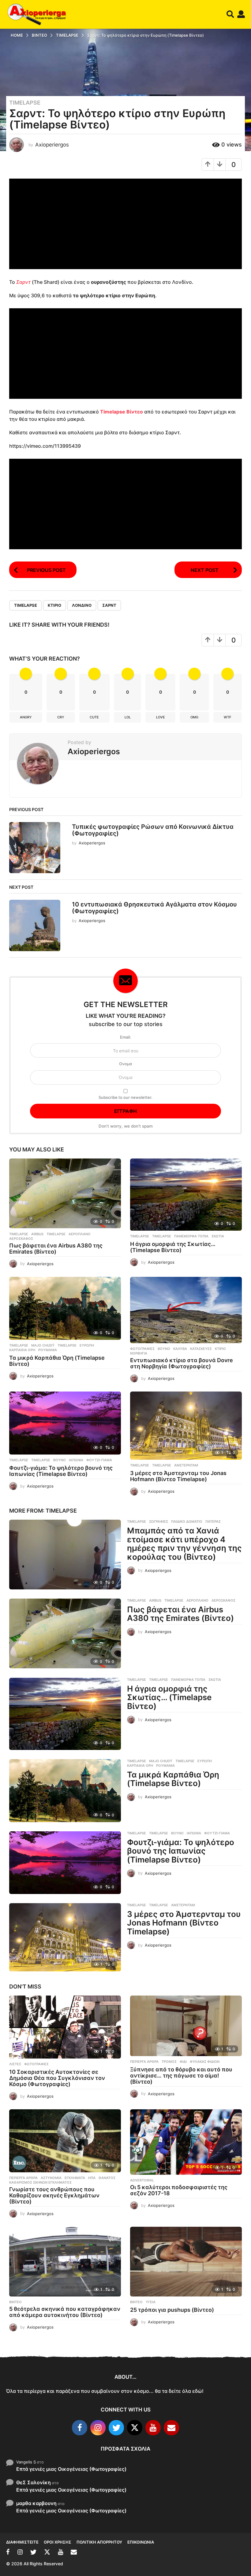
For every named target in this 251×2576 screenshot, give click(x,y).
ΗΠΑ (92, 2178)
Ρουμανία (48, 1350)
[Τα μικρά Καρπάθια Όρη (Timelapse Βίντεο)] (65, 1308)
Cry (61, 717)
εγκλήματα (75, 2178)
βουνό (164, 1349)
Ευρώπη (87, 1345)
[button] (230, 14)
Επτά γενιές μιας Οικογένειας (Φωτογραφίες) (71, 2469)
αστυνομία (51, 2178)
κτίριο (54, 605)
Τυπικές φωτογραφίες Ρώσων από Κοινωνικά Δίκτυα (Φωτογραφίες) (153, 830)
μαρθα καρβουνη (36, 2503)
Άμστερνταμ (186, 1465)
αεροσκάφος (21, 1239)
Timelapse (25, 103)
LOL (128, 717)
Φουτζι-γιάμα (99, 1460)
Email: (125, 1037)
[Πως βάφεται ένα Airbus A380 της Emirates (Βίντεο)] (65, 1193)
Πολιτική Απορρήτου (99, 2542)
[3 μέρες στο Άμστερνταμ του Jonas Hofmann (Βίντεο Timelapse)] (186, 1426)
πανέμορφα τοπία (191, 1236)
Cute (94, 717)
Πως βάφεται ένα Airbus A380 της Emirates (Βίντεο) (56, 1249)
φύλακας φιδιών (205, 2062)
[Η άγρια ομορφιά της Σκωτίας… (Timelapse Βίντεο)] (186, 1195)
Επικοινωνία (141, 2542)
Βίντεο (15, 2302)
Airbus (37, 1234)
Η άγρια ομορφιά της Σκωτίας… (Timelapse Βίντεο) (173, 1247)
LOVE (161, 717)
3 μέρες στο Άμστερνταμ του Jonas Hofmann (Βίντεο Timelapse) (178, 1476)
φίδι (183, 2062)
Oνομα (125, 1064)
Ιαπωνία (76, 1460)
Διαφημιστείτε (22, 2542)
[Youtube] (153, 2428)
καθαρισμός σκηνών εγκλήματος (40, 2182)
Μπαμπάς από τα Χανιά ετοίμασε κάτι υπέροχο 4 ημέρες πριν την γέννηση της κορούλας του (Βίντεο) (184, 1544)
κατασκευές (201, 1349)
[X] (135, 2428)
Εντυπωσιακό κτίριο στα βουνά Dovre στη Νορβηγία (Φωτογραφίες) (182, 1363)
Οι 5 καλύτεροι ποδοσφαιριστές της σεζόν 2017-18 (179, 2190)
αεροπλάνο (80, 1234)
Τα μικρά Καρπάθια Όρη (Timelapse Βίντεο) (57, 1361)
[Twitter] (116, 2428)
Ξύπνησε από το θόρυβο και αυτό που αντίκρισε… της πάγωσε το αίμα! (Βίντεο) (181, 2076)
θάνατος (107, 2178)
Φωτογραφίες (142, 1349)
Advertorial (142, 2180)
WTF (227, 717)
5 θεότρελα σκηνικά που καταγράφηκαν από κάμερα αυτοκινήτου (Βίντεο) (65, 2312)
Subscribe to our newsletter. (125, 1097)
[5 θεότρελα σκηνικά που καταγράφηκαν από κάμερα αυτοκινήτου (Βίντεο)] (65, 2262)
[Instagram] (98, 2428)
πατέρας (213, 1522)
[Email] (171, 2428)
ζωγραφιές (159, 1522)
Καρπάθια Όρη (22, 1350)
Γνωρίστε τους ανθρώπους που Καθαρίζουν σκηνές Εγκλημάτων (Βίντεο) (54, 2195)
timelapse (26, 605)
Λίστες (15, 2064)
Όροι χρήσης (58, 2542)
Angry (26, 717)
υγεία (151, 2302)
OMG (194, 717)
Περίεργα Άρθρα (144, 2062)
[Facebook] (80, 2428)
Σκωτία (218, 1236)
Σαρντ (23, 282)
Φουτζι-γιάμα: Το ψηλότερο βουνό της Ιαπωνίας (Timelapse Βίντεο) (61, 1471)
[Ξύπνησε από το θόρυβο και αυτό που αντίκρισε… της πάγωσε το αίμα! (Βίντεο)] (186, 2026)
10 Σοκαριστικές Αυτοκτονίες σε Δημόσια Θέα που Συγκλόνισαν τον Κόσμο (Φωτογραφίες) (57, 2078)
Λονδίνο (82, 605)
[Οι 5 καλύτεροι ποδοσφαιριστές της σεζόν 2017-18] (186, 2142)
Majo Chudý (43, 1345)
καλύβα (180, 1349)
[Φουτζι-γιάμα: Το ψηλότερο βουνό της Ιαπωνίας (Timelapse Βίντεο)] (65, 1423)
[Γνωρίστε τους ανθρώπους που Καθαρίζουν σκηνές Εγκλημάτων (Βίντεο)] (65, 2141)
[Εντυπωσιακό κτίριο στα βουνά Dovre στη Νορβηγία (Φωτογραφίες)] (186, 1310)
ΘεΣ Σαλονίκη (34, 2482)
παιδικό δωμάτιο (187, 1522)
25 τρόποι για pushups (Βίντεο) (172, 2310)
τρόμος (169, 2062)
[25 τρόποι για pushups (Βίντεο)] (186, 2262)
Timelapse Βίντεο (122, 412)
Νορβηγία (139, 1353)
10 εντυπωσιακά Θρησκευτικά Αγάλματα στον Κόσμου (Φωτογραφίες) (154, 908)
